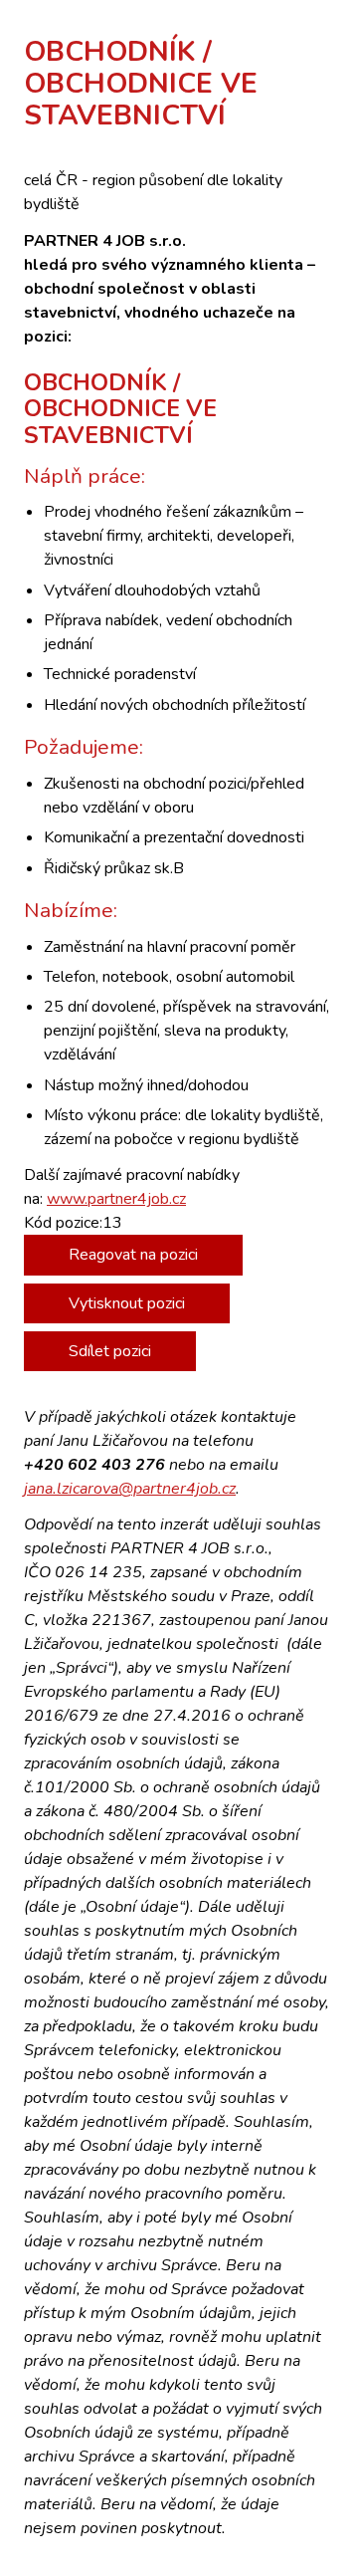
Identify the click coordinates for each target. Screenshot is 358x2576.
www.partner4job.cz (116, 1199)
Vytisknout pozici (127, 1303)
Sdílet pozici (110, 1351)
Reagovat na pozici (133, 1255)
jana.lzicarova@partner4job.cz (130, 1489)
